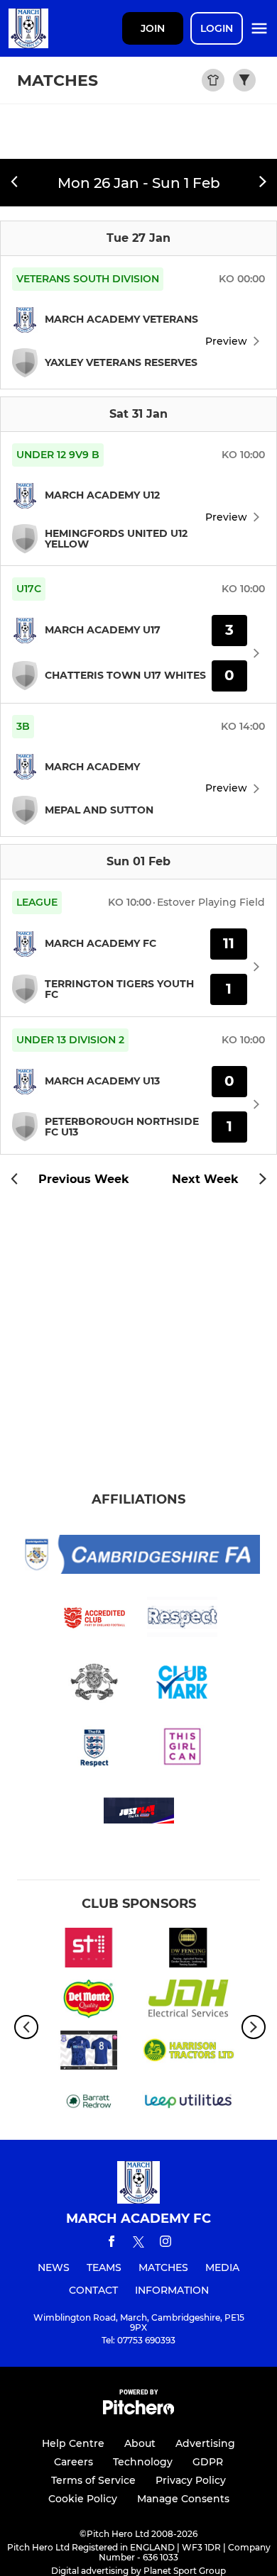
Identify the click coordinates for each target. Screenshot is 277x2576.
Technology (143, 2462)
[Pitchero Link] (138, 2411)
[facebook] (112, 2244)
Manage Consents (183, 2499)
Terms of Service (93, 2480)
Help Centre (73, 2443)
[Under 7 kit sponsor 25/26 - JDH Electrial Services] (188, 2002)
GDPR (208, 2462)
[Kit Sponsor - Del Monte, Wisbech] (89, 2002)
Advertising (205, 2443)
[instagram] (165, 2244)
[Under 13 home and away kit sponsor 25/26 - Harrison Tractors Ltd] (188, 2053)
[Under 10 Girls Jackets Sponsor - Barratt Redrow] (89, 2104)
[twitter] (138, 2244)
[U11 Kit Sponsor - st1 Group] (89, 1950)
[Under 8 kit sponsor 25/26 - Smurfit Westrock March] (89, 2053)
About (140, 2443)
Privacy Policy (191, 2480)
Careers (74, 2462)
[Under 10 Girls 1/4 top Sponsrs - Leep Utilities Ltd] (188, 2104)
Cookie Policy (83, 2499)
